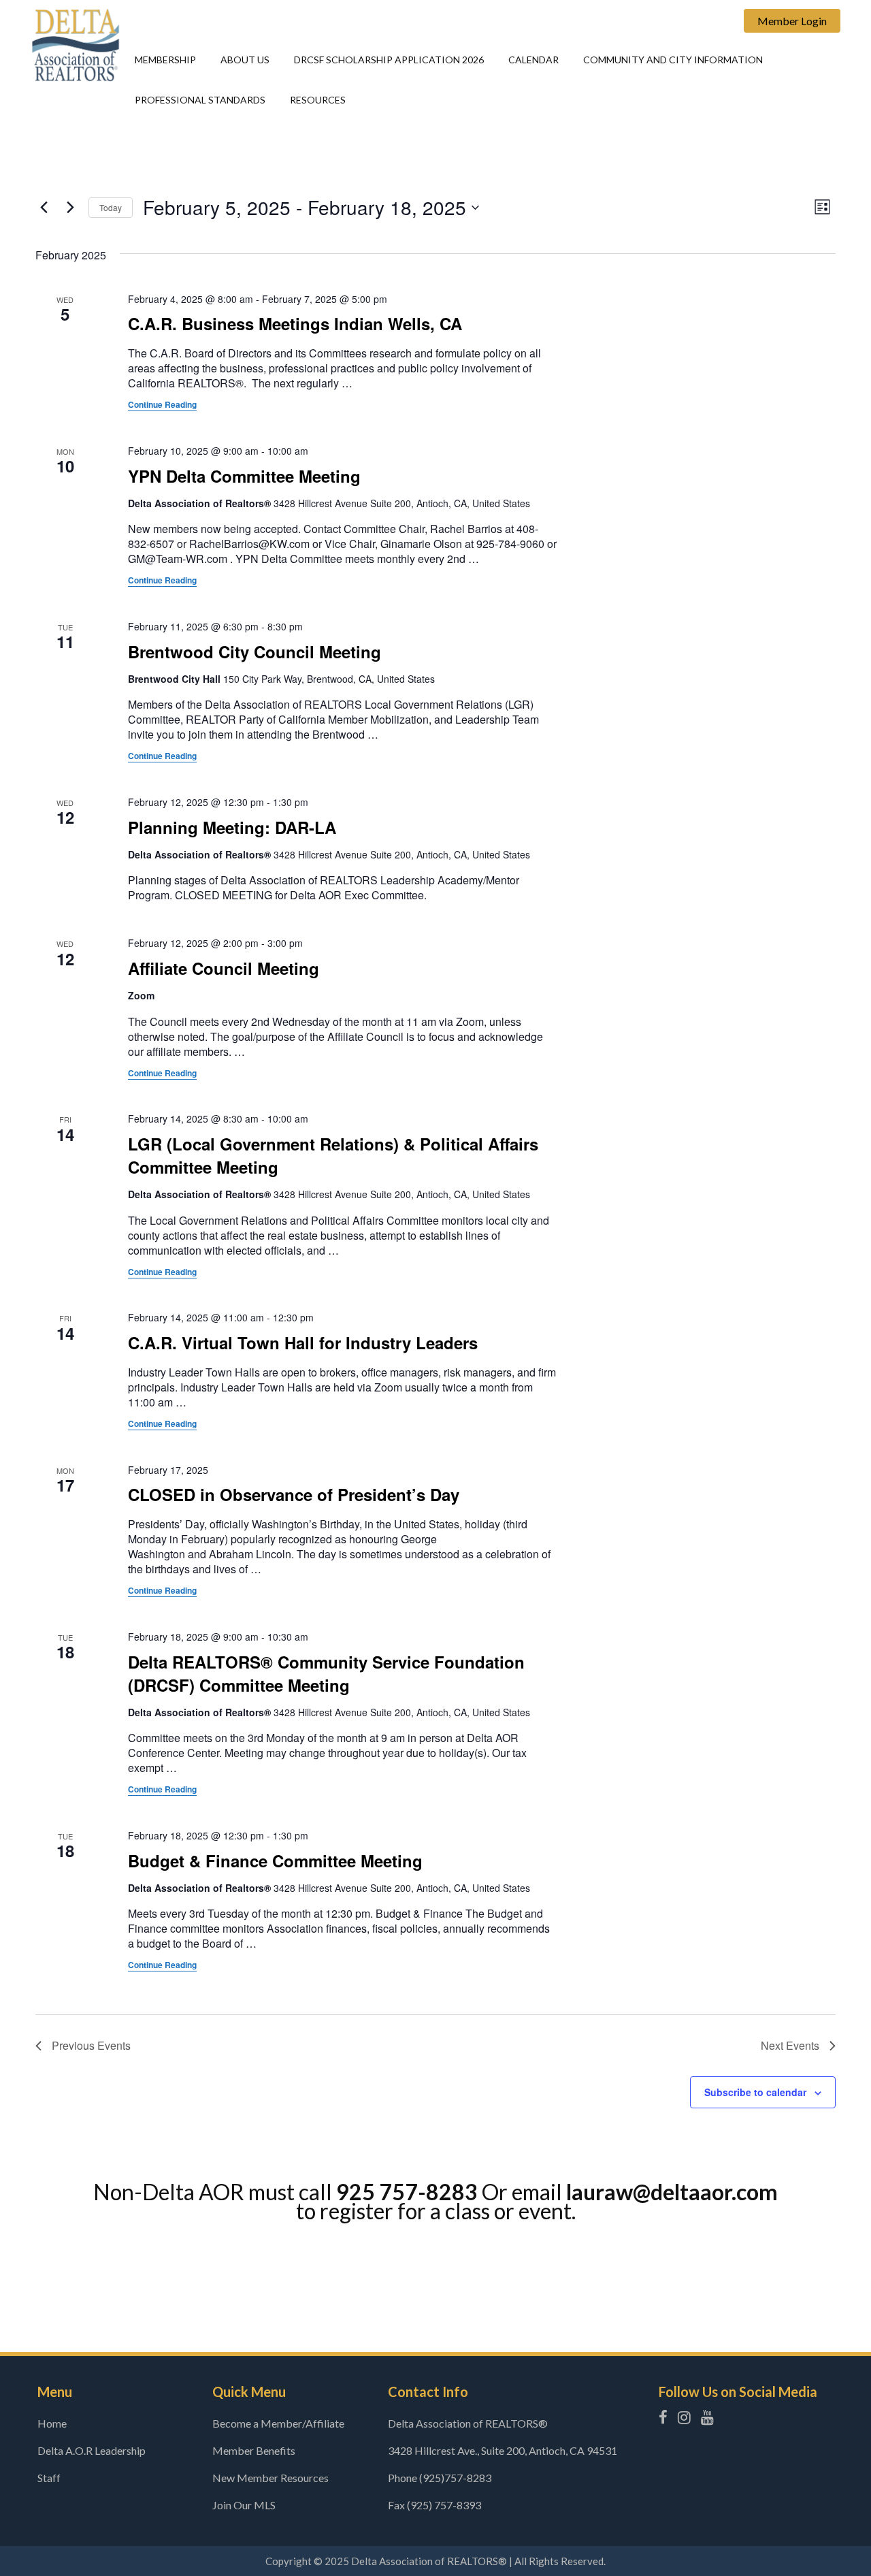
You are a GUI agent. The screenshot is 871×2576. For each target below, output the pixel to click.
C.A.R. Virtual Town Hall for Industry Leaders (303, 1342)
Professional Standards (200, 100)
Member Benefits (254, 2450)
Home (52, 2423)
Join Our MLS (244, 2505)
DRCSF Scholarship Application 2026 (389, 60)
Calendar (533, 60)
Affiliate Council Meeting (224, 968)
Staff (49, 2478)
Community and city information (673, 60)
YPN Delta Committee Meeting (244, 476)
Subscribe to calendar (755, 2092)
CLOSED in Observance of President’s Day (294, 1494)
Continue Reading (162, 404)
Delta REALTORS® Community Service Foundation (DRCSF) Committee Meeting (326, 1673)
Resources (318, 100)
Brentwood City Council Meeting (254, 651)
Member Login (792, 21)
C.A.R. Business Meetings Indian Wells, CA (295, 323)
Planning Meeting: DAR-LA (232, 827)
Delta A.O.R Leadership (92, 2450)
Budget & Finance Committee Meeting (275, 1861)
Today (111, 207)
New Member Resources (270, 2478)
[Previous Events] (44, 208)
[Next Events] (70, 208)
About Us (245, 60)
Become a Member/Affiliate (278, 2423)
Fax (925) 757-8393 (434, 2505)
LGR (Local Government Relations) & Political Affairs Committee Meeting (333, 1155)
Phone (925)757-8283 (440, 2478)
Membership (165, 60)
